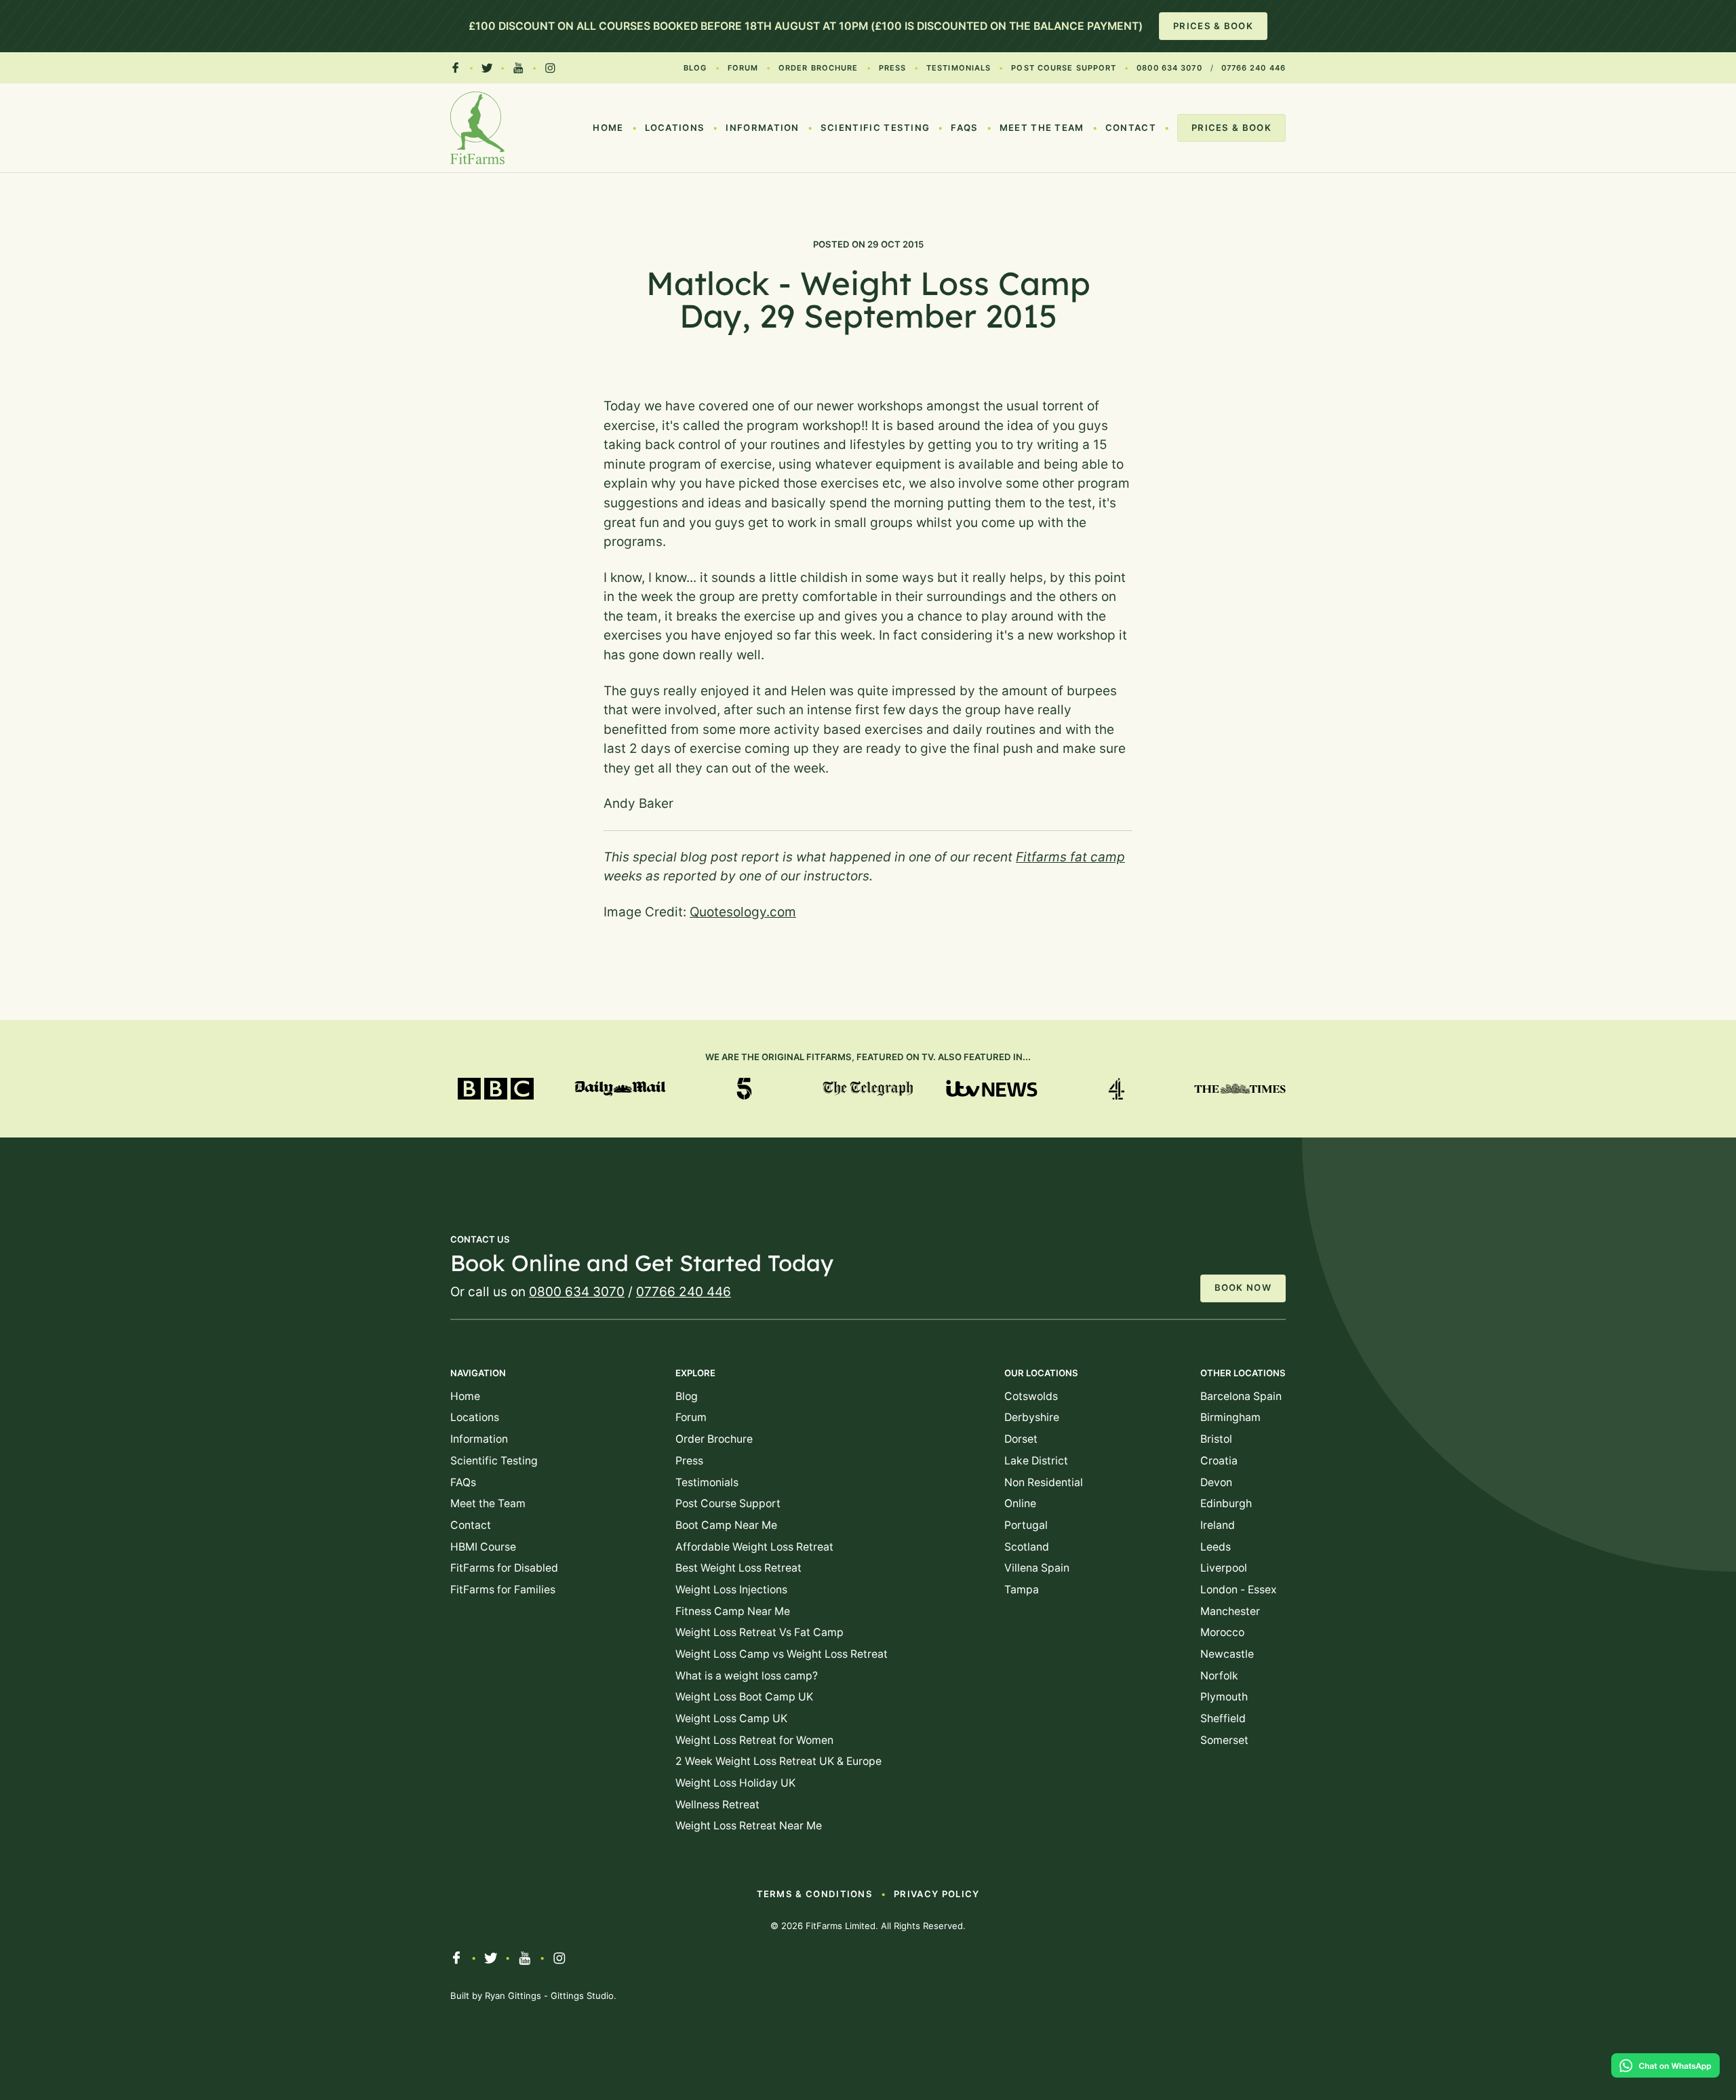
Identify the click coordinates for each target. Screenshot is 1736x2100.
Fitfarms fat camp (1070, 857)
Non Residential (1044, 1482)
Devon (1216, 1482)
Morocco (1222, 1632)
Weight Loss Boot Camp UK (744, 1697)
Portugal (1026, 1525)
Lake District (1036, 1461)
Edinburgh (1226, 1503)
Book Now (1243, 1287)
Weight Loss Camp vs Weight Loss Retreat (782, 1654)
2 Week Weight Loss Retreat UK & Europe (778, 1761)
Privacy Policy (936, 1894)
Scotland (1027, 1547)
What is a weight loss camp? (747, 1676)
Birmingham (1230, 1417)
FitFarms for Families (503, 1590)
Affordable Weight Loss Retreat (754, 1547)
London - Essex (1239, 1590)
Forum (743, 68)
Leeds (1216, 1547)
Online (1020, 1503)
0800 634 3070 (1169, 68)
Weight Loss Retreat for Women (754, 1740)
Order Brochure (818, 68)
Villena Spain (1037, 1568)
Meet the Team (1042, 128)
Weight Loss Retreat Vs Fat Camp (759, 1632)
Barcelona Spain (1241, 1396)
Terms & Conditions (815, 1894)
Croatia (1219, 1461)
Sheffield (1223, 1718)
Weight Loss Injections (731, 1590)
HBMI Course (483, 1547)
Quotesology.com (743, 912)
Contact (1131, 128)
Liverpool (1224, 1568)
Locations (675, 128)
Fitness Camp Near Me (733, 1611)
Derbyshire (1032, 1417)
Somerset (1224, 1740)
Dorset (1021, 1439)
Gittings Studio (582, 1996)
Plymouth (1224, 1697)
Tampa (1022, 1590)
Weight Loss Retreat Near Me (749, 1826)
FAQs (964, 128)
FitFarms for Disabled (504, 1568)
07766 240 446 (1254, 68)
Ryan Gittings (513, 1996)
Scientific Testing (875, 128)
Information (762, 128)
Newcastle (1227, 1654)
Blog (695, 68)
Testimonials (959, 68)
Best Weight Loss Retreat (738, 1568)
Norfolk (1219, 1676)
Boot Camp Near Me (726, 1525)
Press (893, 68)
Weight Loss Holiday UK (735, 1783)
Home (608, 128)
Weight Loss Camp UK (731, 1718)
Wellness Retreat (717, 1805)
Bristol (1216, 1439)
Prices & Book (1213, 26)
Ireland (1218, 1525)
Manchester (1230, 1611)
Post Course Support (1064, 68)
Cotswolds (1031, 1396)
